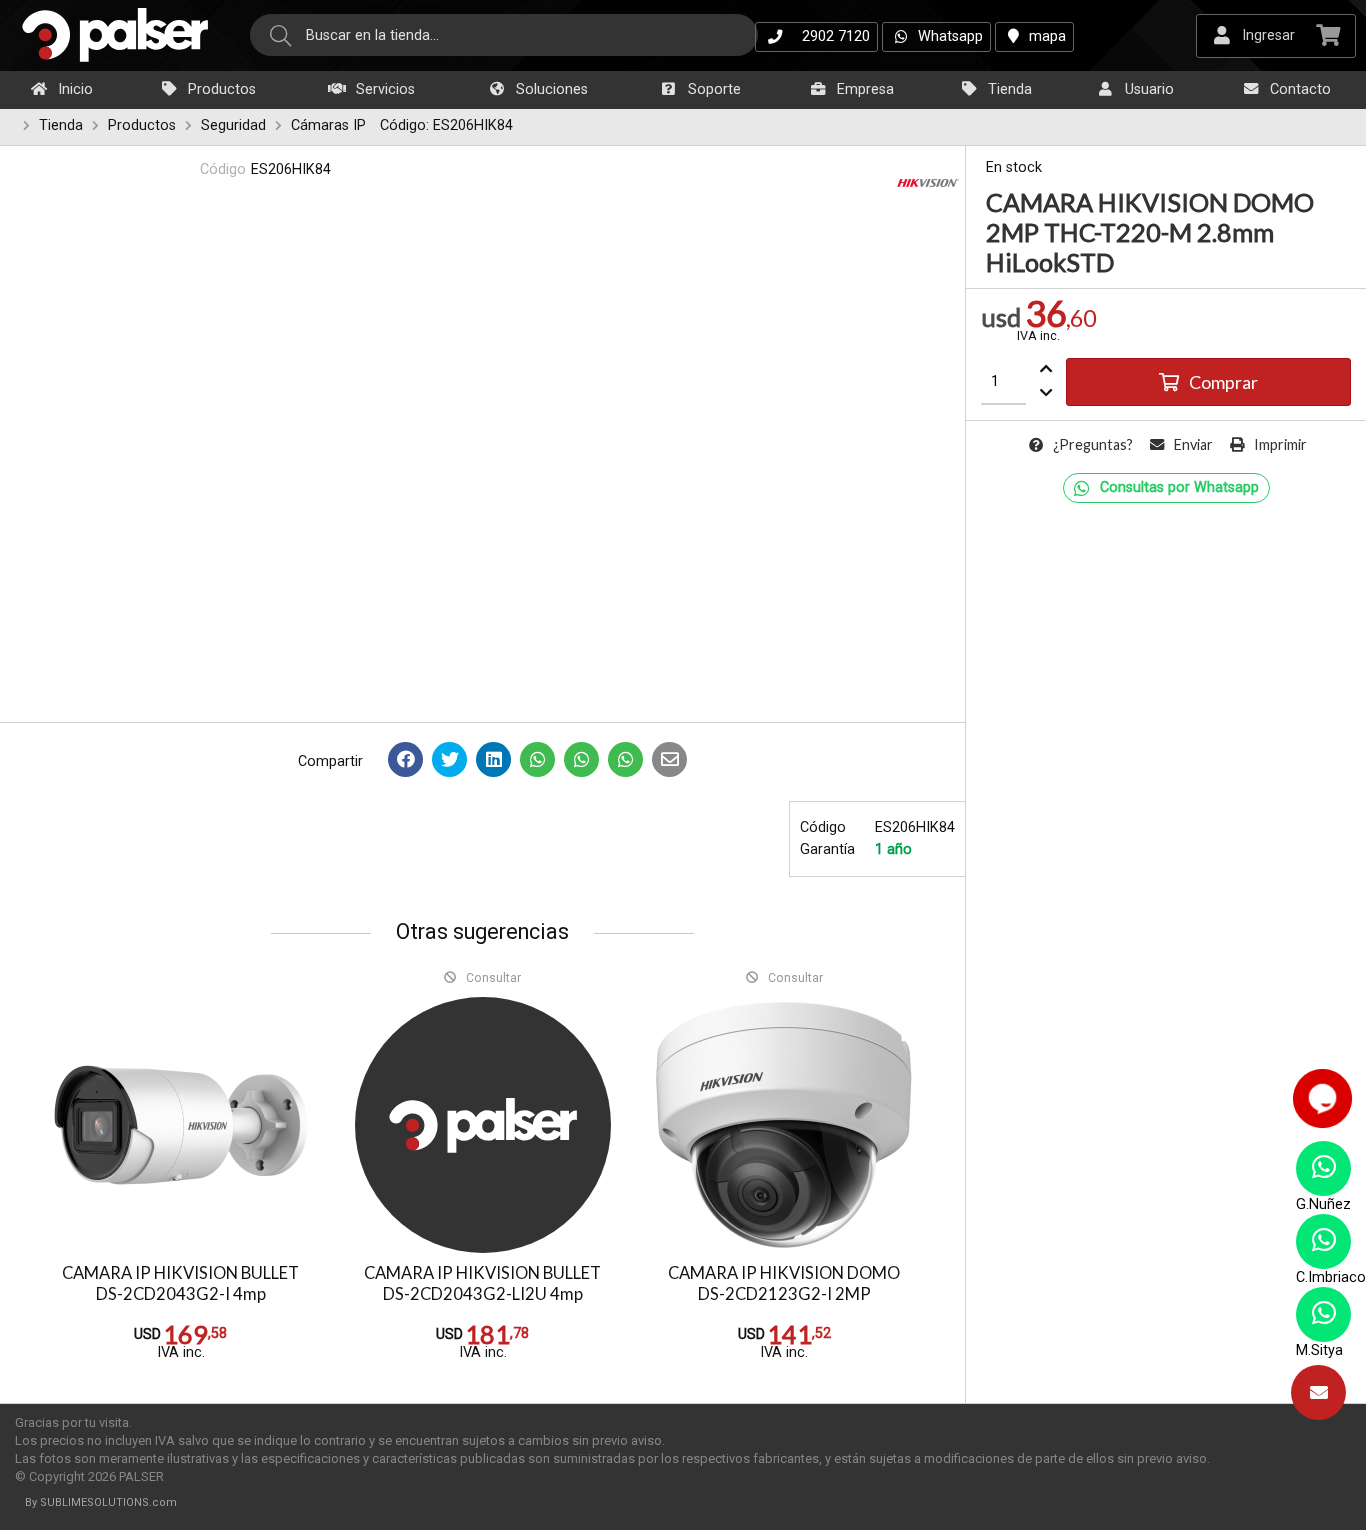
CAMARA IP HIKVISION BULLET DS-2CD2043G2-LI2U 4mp (482, 1283)
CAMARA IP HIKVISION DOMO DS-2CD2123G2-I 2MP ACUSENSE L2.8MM (784, 1293)
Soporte (712, 89)
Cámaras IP (328, 125)
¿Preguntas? (1093, 444)
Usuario (1147, 89)
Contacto (1298, 89)
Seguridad (233, 125)
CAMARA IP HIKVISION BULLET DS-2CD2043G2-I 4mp (180, 1283)
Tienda (1008, 89)
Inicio (73, 89)
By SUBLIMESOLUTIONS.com (101, 1502)
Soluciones (550, 89)
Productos (220, 89)
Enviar (1193, 444)
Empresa (863, 89)
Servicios (383, 89)
